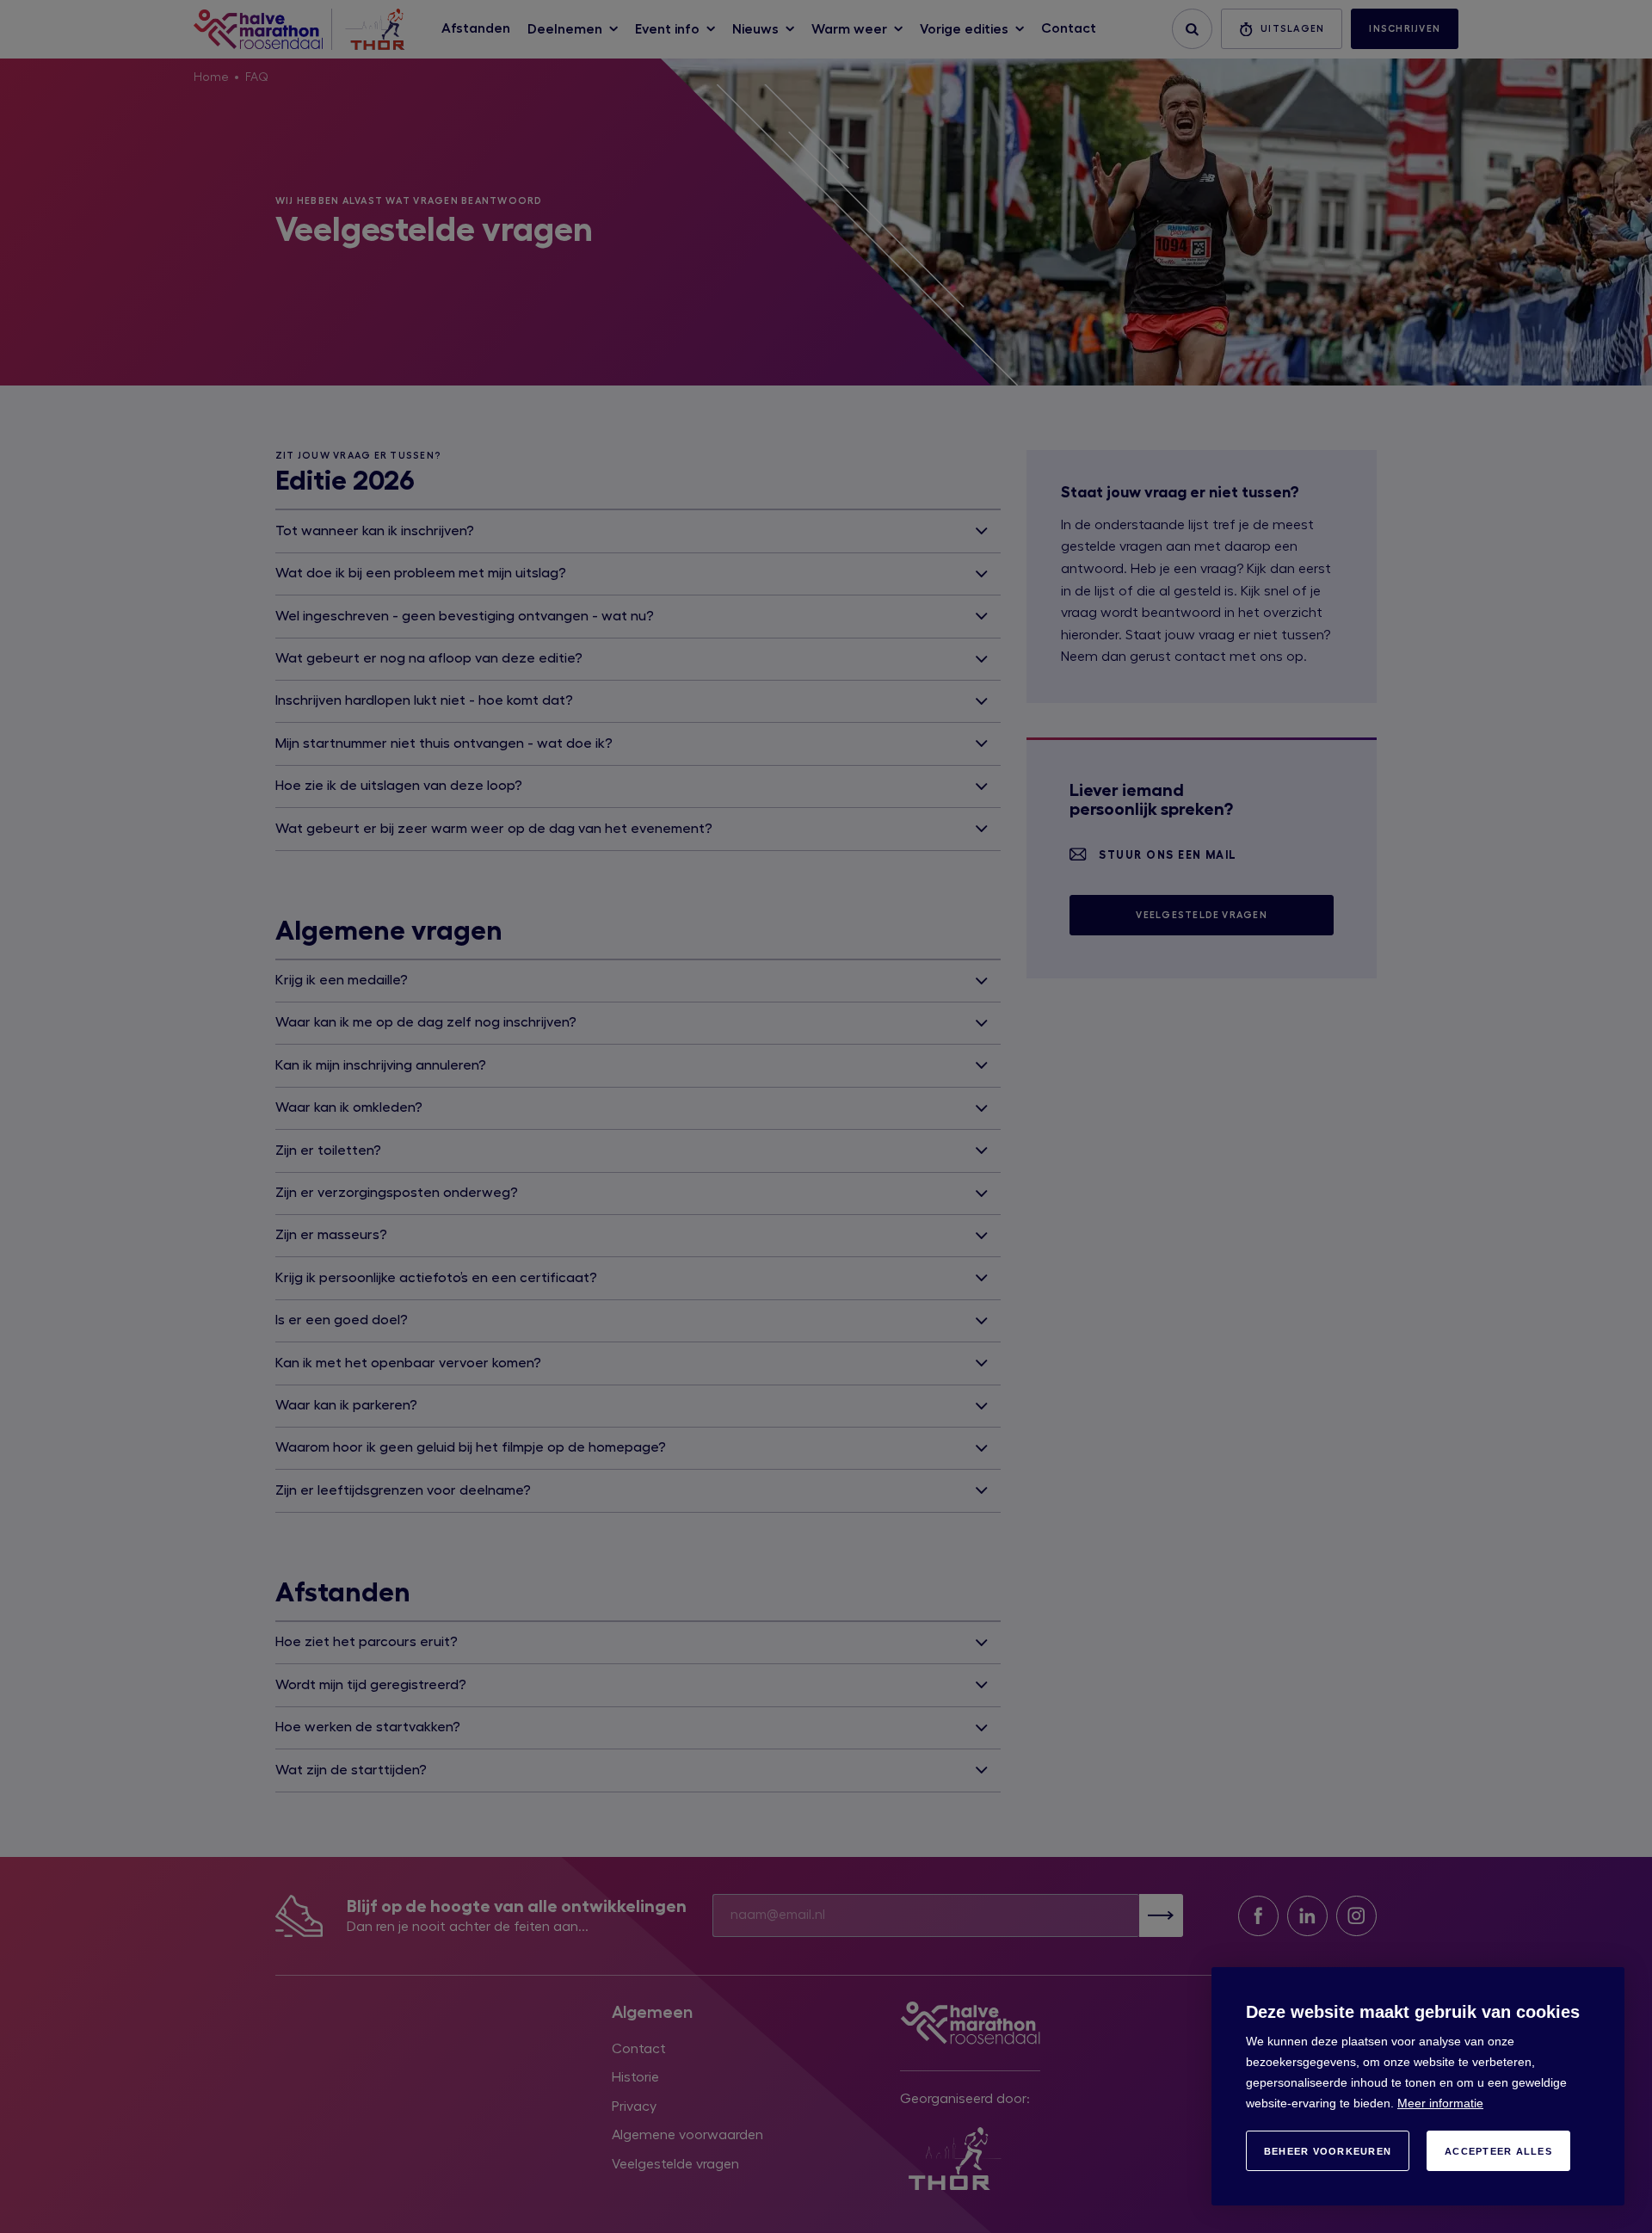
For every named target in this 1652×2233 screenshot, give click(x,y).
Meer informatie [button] (1440, 2103)
